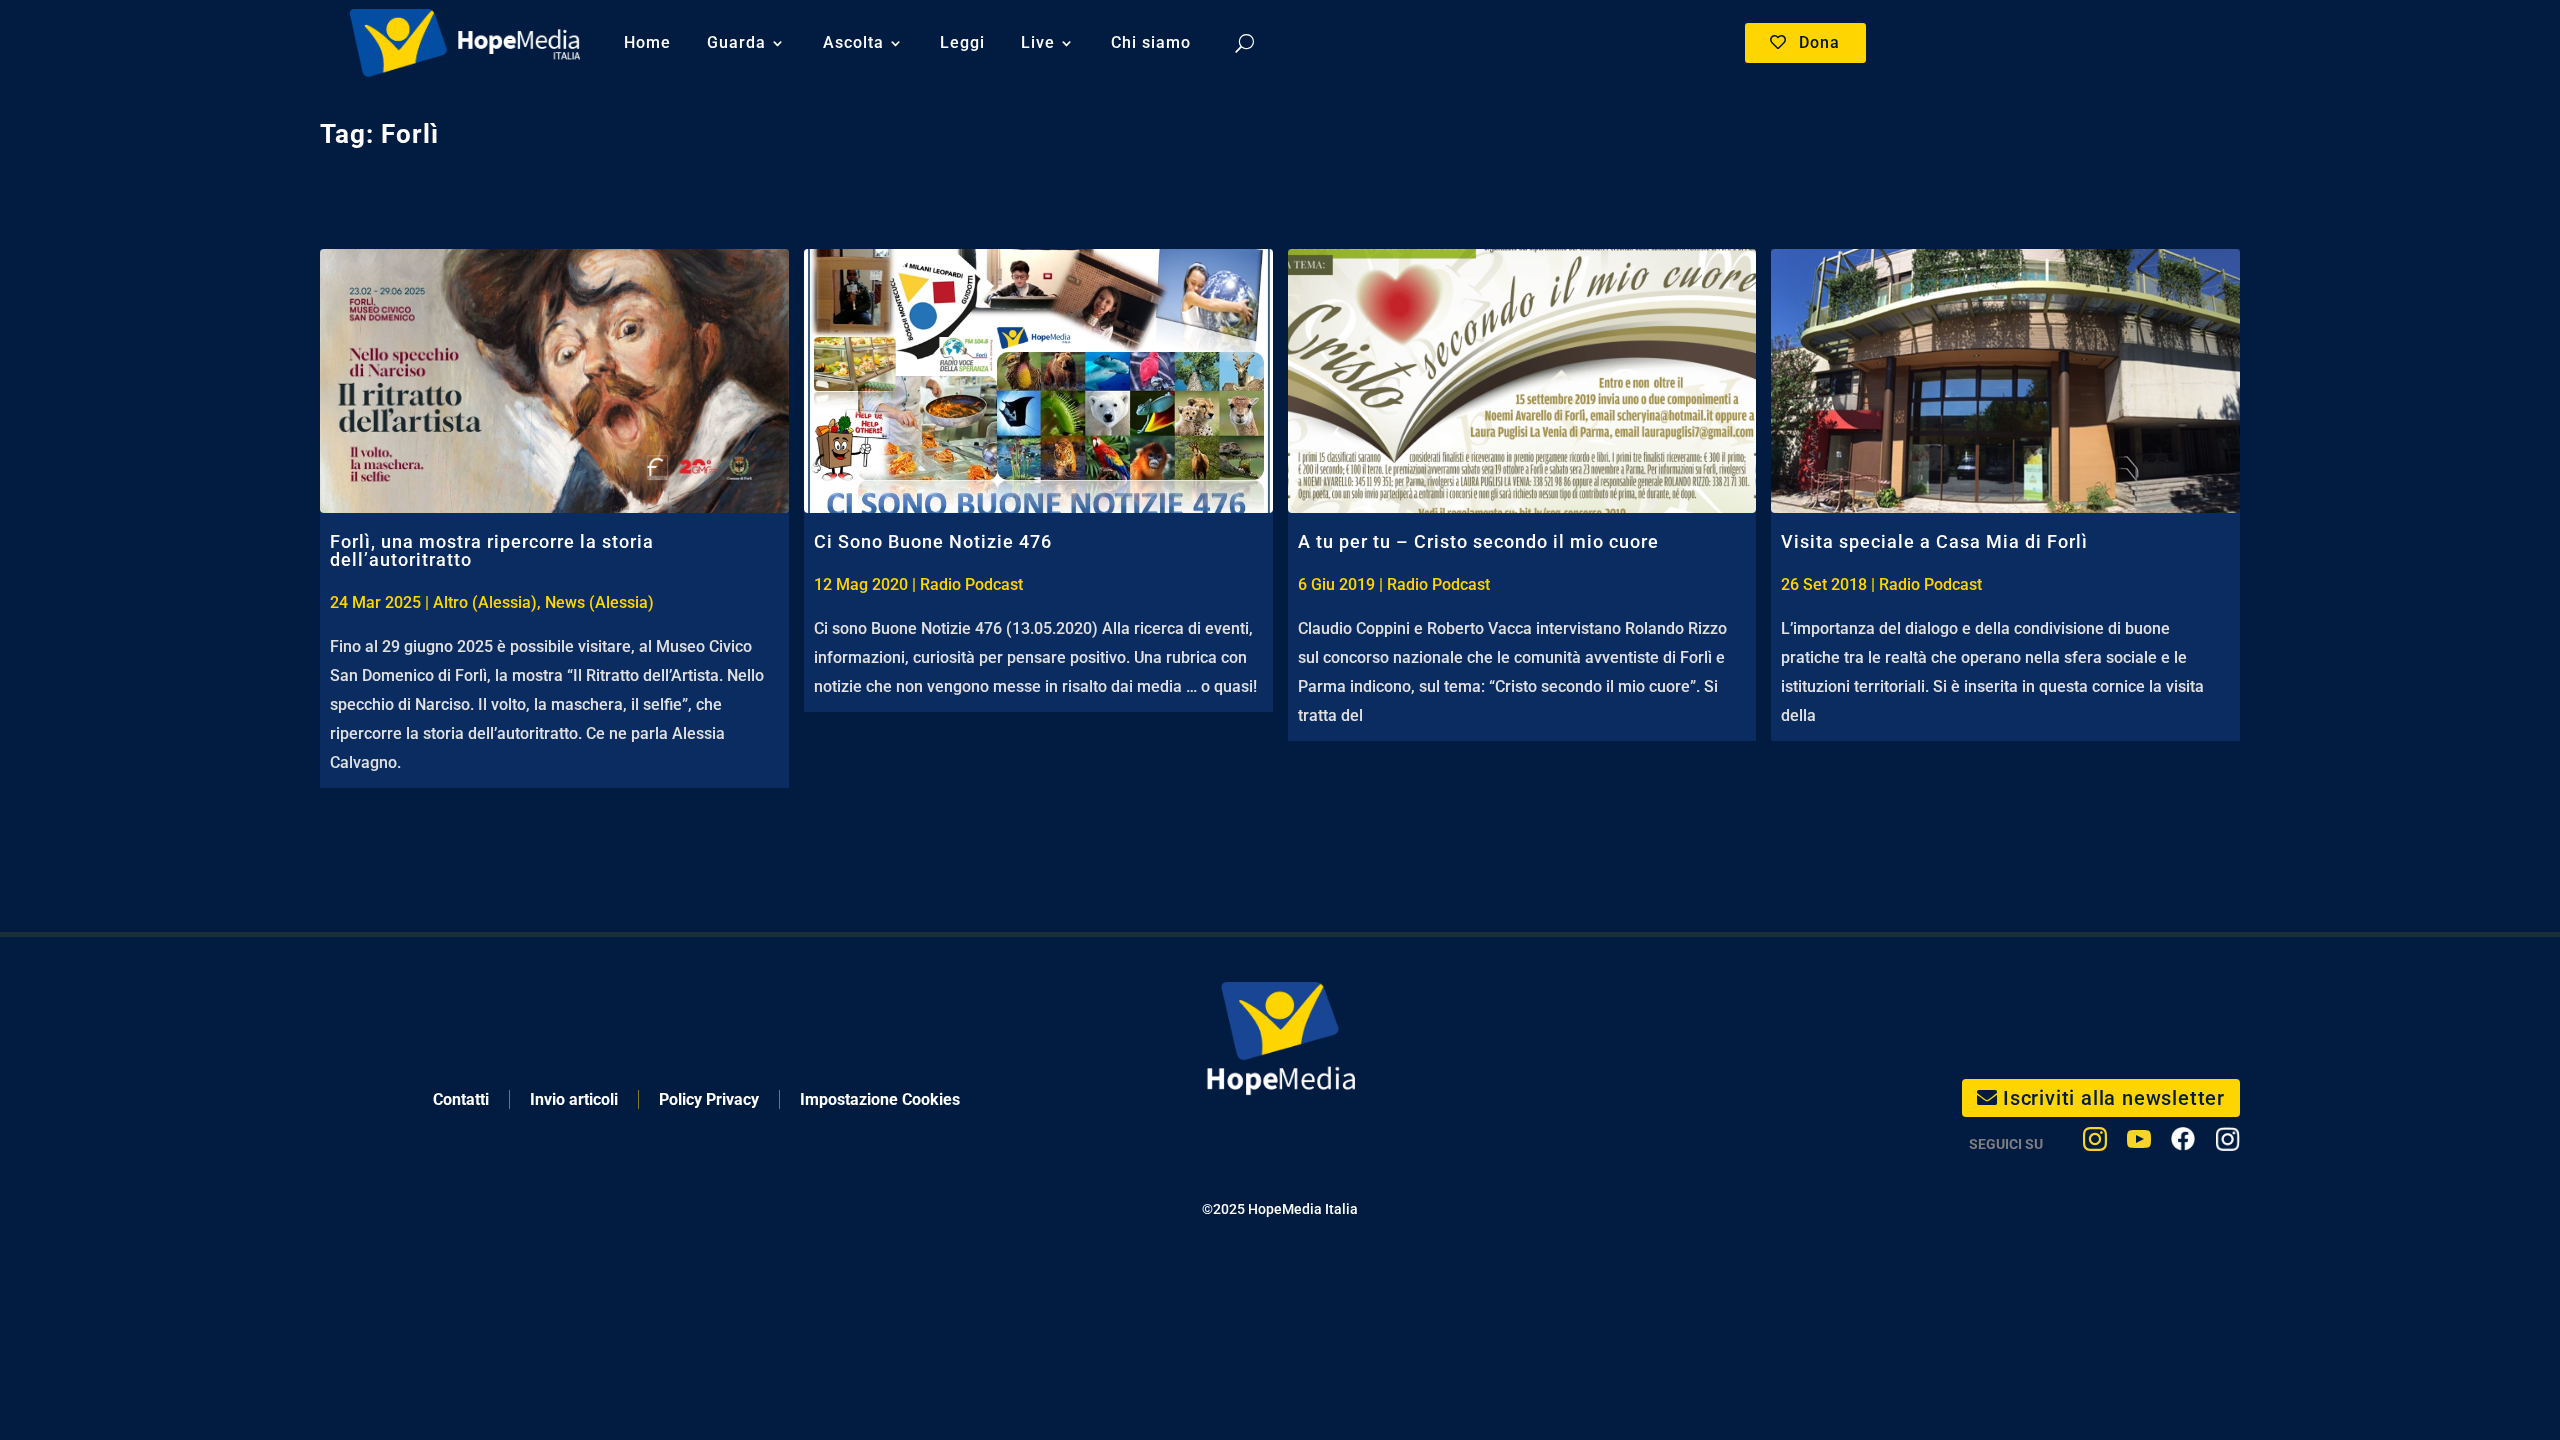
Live (1038, 42)
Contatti (461, 1099)
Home (647, 42)
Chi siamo (1151, 42)
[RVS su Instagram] (2227, 1143)
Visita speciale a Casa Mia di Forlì (1934, 541)
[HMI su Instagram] (2095, 1143)
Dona (1819, 42)
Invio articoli (574, 1099)
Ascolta (853, 42)
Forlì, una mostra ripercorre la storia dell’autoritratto (492, 550)
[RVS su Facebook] (2183, 1143)
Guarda (736, 42)
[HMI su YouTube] (2139, 1143)
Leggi (962, 42)
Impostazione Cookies (880, 1099)
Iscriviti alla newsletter (2114, 1098)
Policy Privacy (709, 1099)
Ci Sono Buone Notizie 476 (933, 541)
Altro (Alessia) (485, 602)
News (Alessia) (599, 602)
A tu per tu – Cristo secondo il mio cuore (1478, 541)
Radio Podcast (971, 584)
